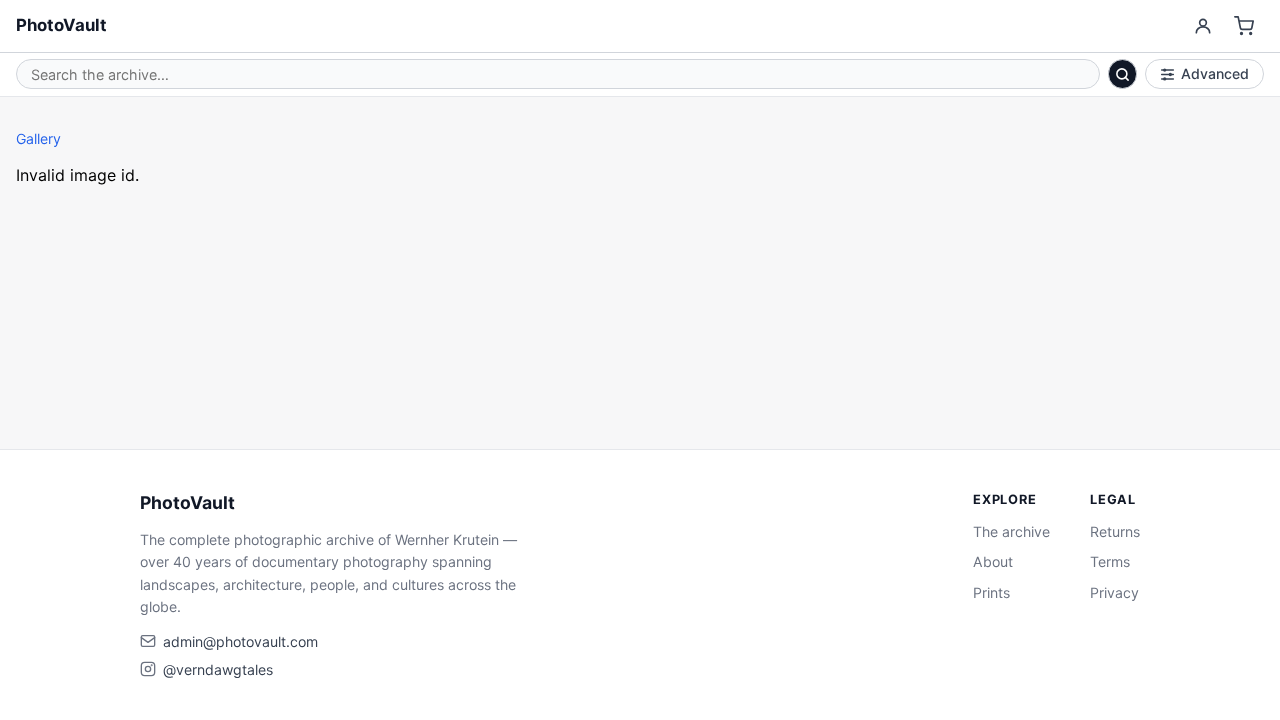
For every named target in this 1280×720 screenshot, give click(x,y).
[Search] (1123, 74)
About (993, 561)
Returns (1115, 531)
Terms (1110, 561)
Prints (991, 592)
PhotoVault (61, 25)
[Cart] (1244, 26)
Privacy (1114, 592)
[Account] (1202, 26)
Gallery (38, 138)
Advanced (1215, 73)
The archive (1011, 531)
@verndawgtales (218, 669)
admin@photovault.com (240, 641)
